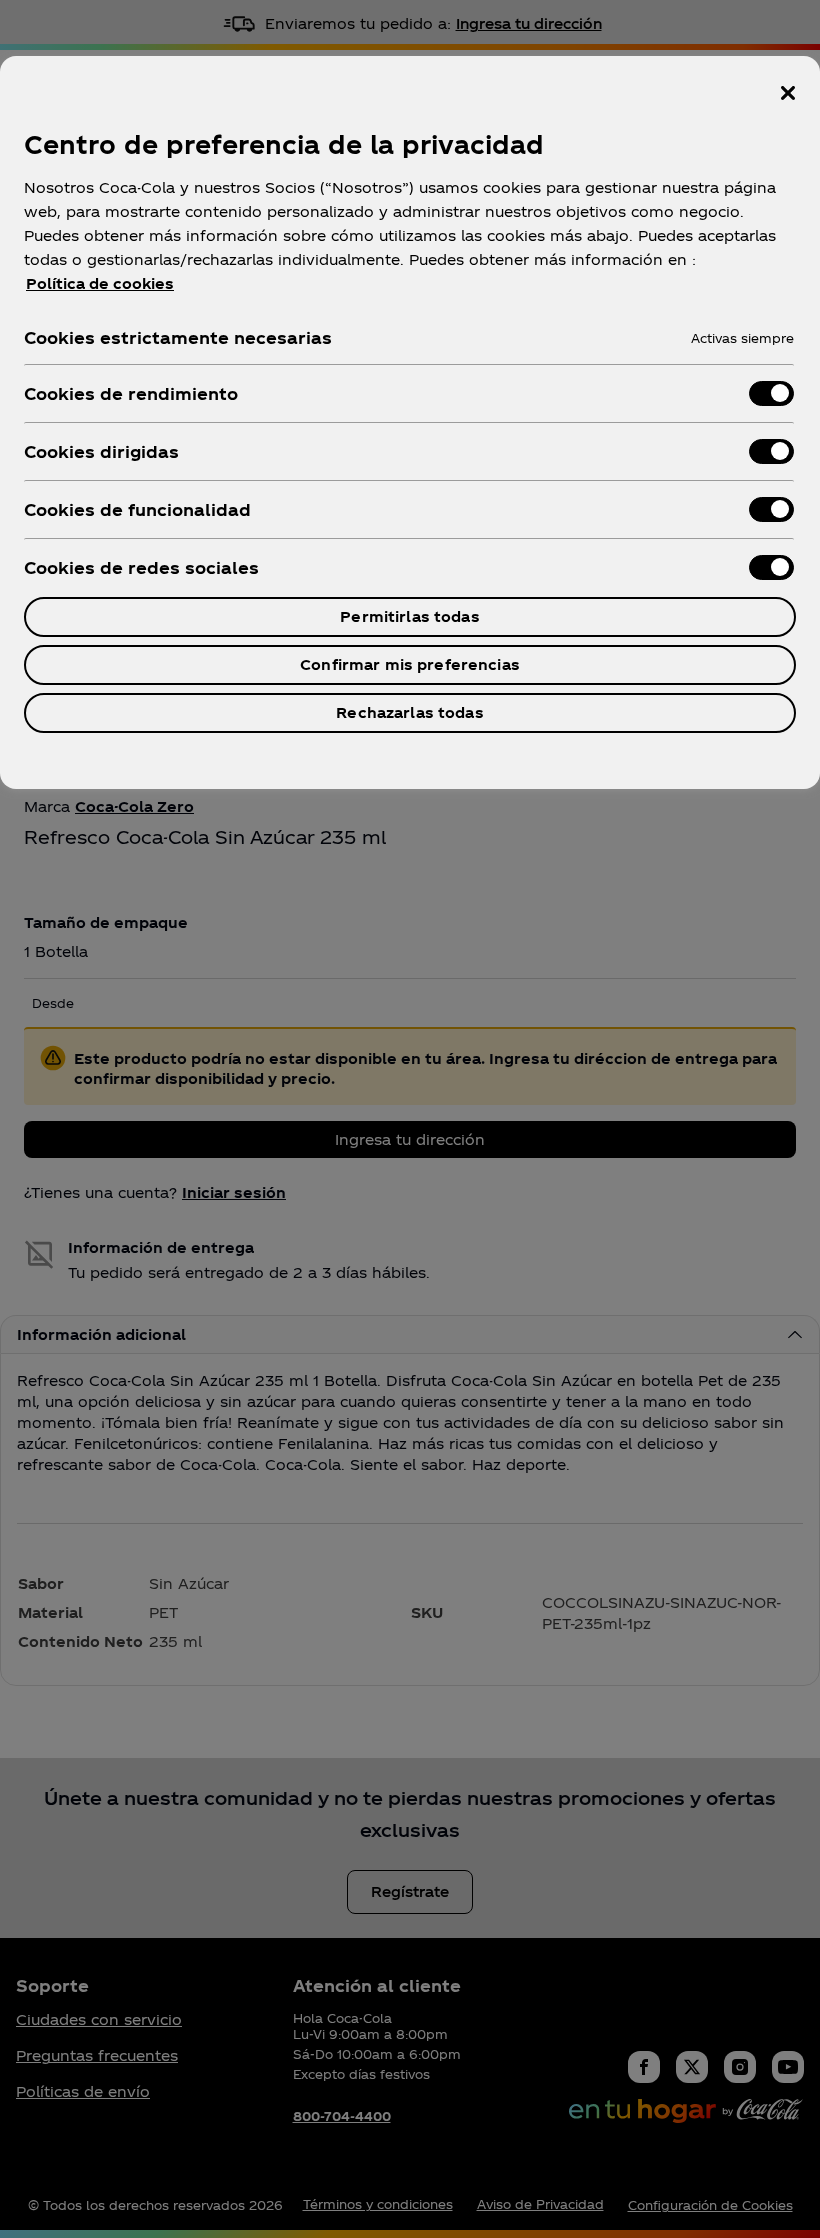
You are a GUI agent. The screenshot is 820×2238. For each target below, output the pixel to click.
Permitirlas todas (409, 616)
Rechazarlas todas (409, 712)
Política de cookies (100, 283)
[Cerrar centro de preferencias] (788, 93)
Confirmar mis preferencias (410, 664)
